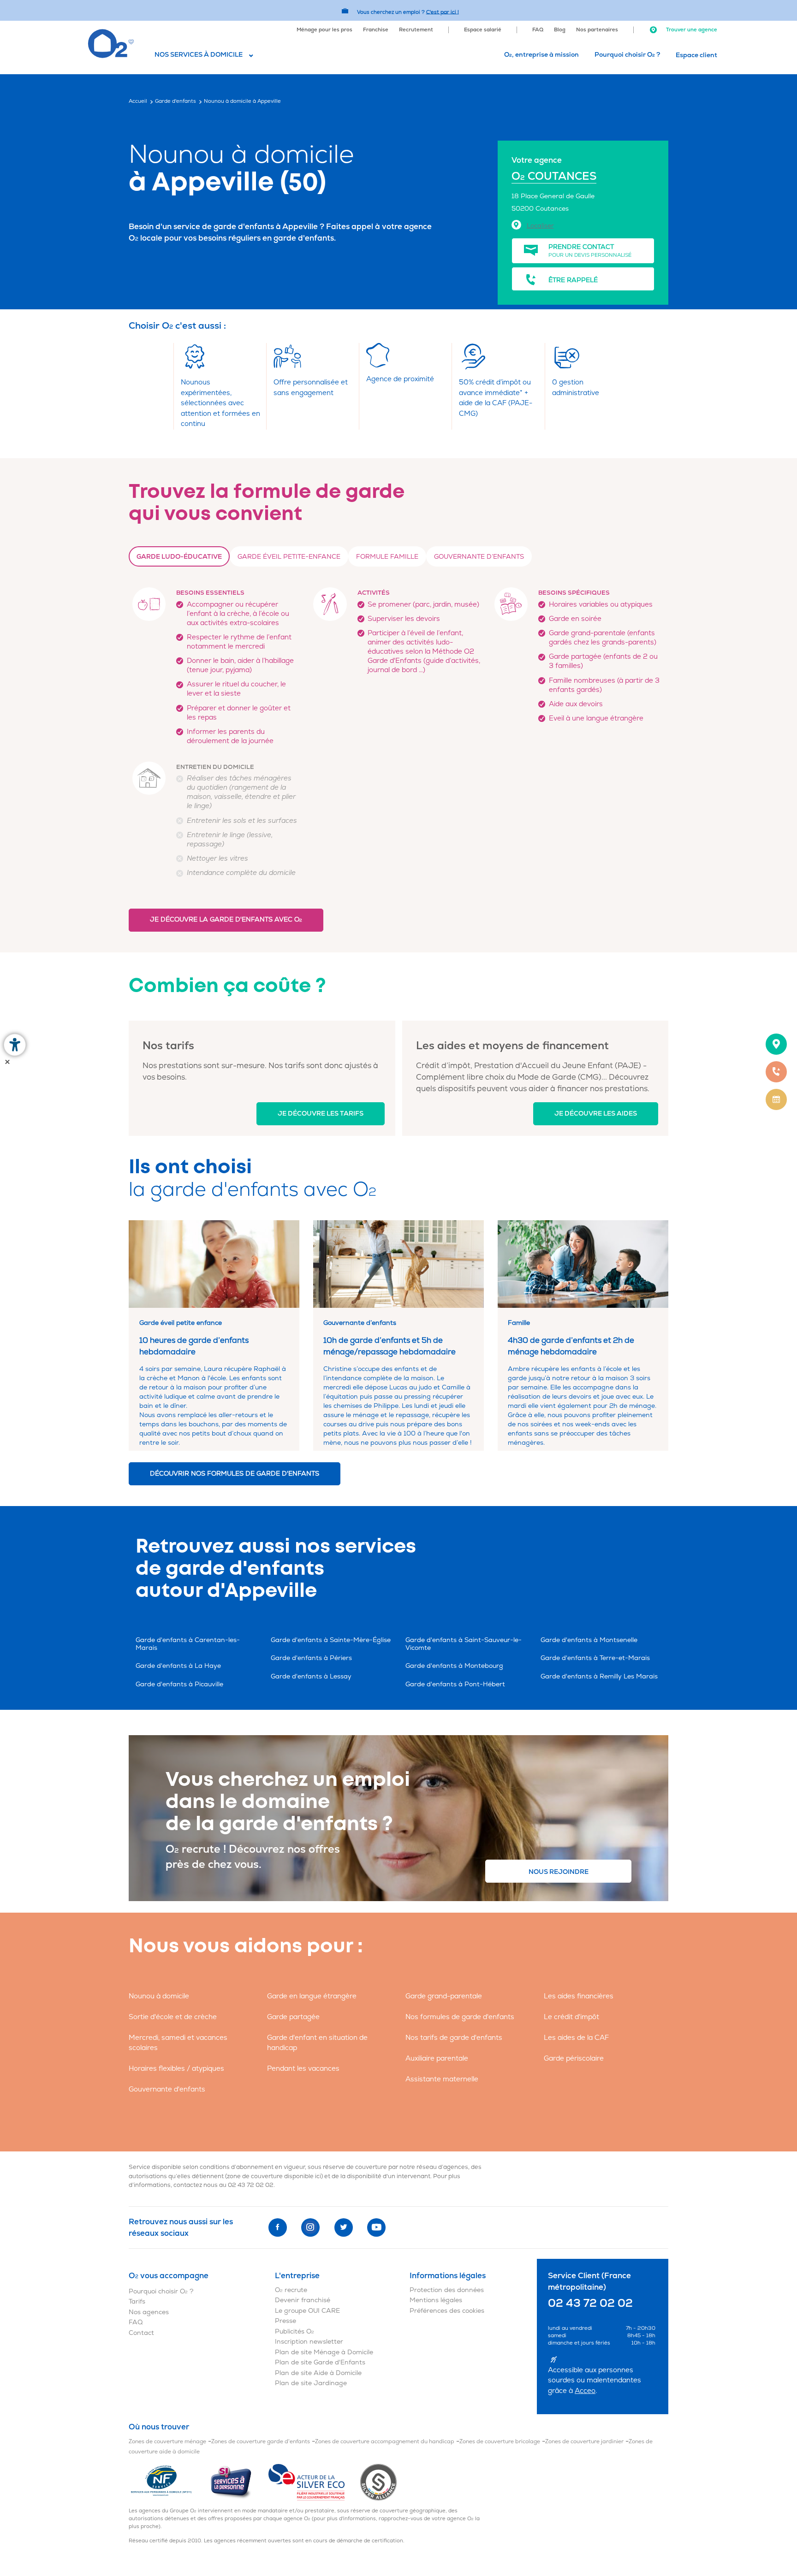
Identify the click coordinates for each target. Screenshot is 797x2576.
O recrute (291, 2290)
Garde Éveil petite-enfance (289, 557)
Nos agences (149, 2312)
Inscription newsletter (309, 2342)
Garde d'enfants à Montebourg (454, 1666)
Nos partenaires (597, 30)
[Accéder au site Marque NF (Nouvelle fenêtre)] (169, 2482)
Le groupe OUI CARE (307, 2311)
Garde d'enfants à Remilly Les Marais (599, 1676)
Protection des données (447, 2290)
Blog (560, 30)
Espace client (696, 55)
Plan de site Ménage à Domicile (324, 2352)
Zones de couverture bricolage (500, 2442)
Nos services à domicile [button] (199, 55)
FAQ (538, 30)
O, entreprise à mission (541, 55)
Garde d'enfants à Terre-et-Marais (595, 1658)
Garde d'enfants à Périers (311, 1658)
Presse (285, 2321)
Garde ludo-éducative (179, 557)
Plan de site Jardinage (311, 2383)
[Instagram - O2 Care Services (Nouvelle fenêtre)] (310, 2227)
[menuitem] (324, 29)
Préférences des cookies (447, 2311)
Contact (141, 2333)
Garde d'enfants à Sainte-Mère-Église (331, 1640)
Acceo (585, 2391)
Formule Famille (387, 557)
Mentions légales (436, 2300)
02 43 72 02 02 (251, 2185)
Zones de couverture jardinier (584, 2442)
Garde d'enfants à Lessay (311, 1676)
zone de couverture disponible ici (274, 2176)
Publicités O (294, 2331)
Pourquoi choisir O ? (627, 55)
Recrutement (416, 30)
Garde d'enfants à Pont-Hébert (455, 1684)
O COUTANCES (554, 176)
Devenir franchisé (303, 2300)
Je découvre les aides (596, 1114)
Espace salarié (483, 30)
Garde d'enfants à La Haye (178, 1666)
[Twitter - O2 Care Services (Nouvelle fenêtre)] (344, 2227)
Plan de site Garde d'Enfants (320, 2362)
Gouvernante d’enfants (479, 557)
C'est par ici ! (443, 12)
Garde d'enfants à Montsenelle (589, 1640)
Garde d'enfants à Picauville (179, 1684)
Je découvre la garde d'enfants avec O (226, 919)
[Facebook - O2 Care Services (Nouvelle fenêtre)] (278, 2227)
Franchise (376, 30)
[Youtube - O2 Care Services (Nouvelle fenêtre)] (376, 2227)
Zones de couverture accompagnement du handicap (385, 2442)
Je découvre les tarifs (321, 1114)
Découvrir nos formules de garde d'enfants (235, 1474)
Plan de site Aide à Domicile (318, 2373)
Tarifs (137, 2301)
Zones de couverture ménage (167, 2442)
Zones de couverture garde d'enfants (261, 2442)
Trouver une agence (691, 30)
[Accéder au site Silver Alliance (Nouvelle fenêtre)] (378, 2482)
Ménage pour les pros (324, 30)
